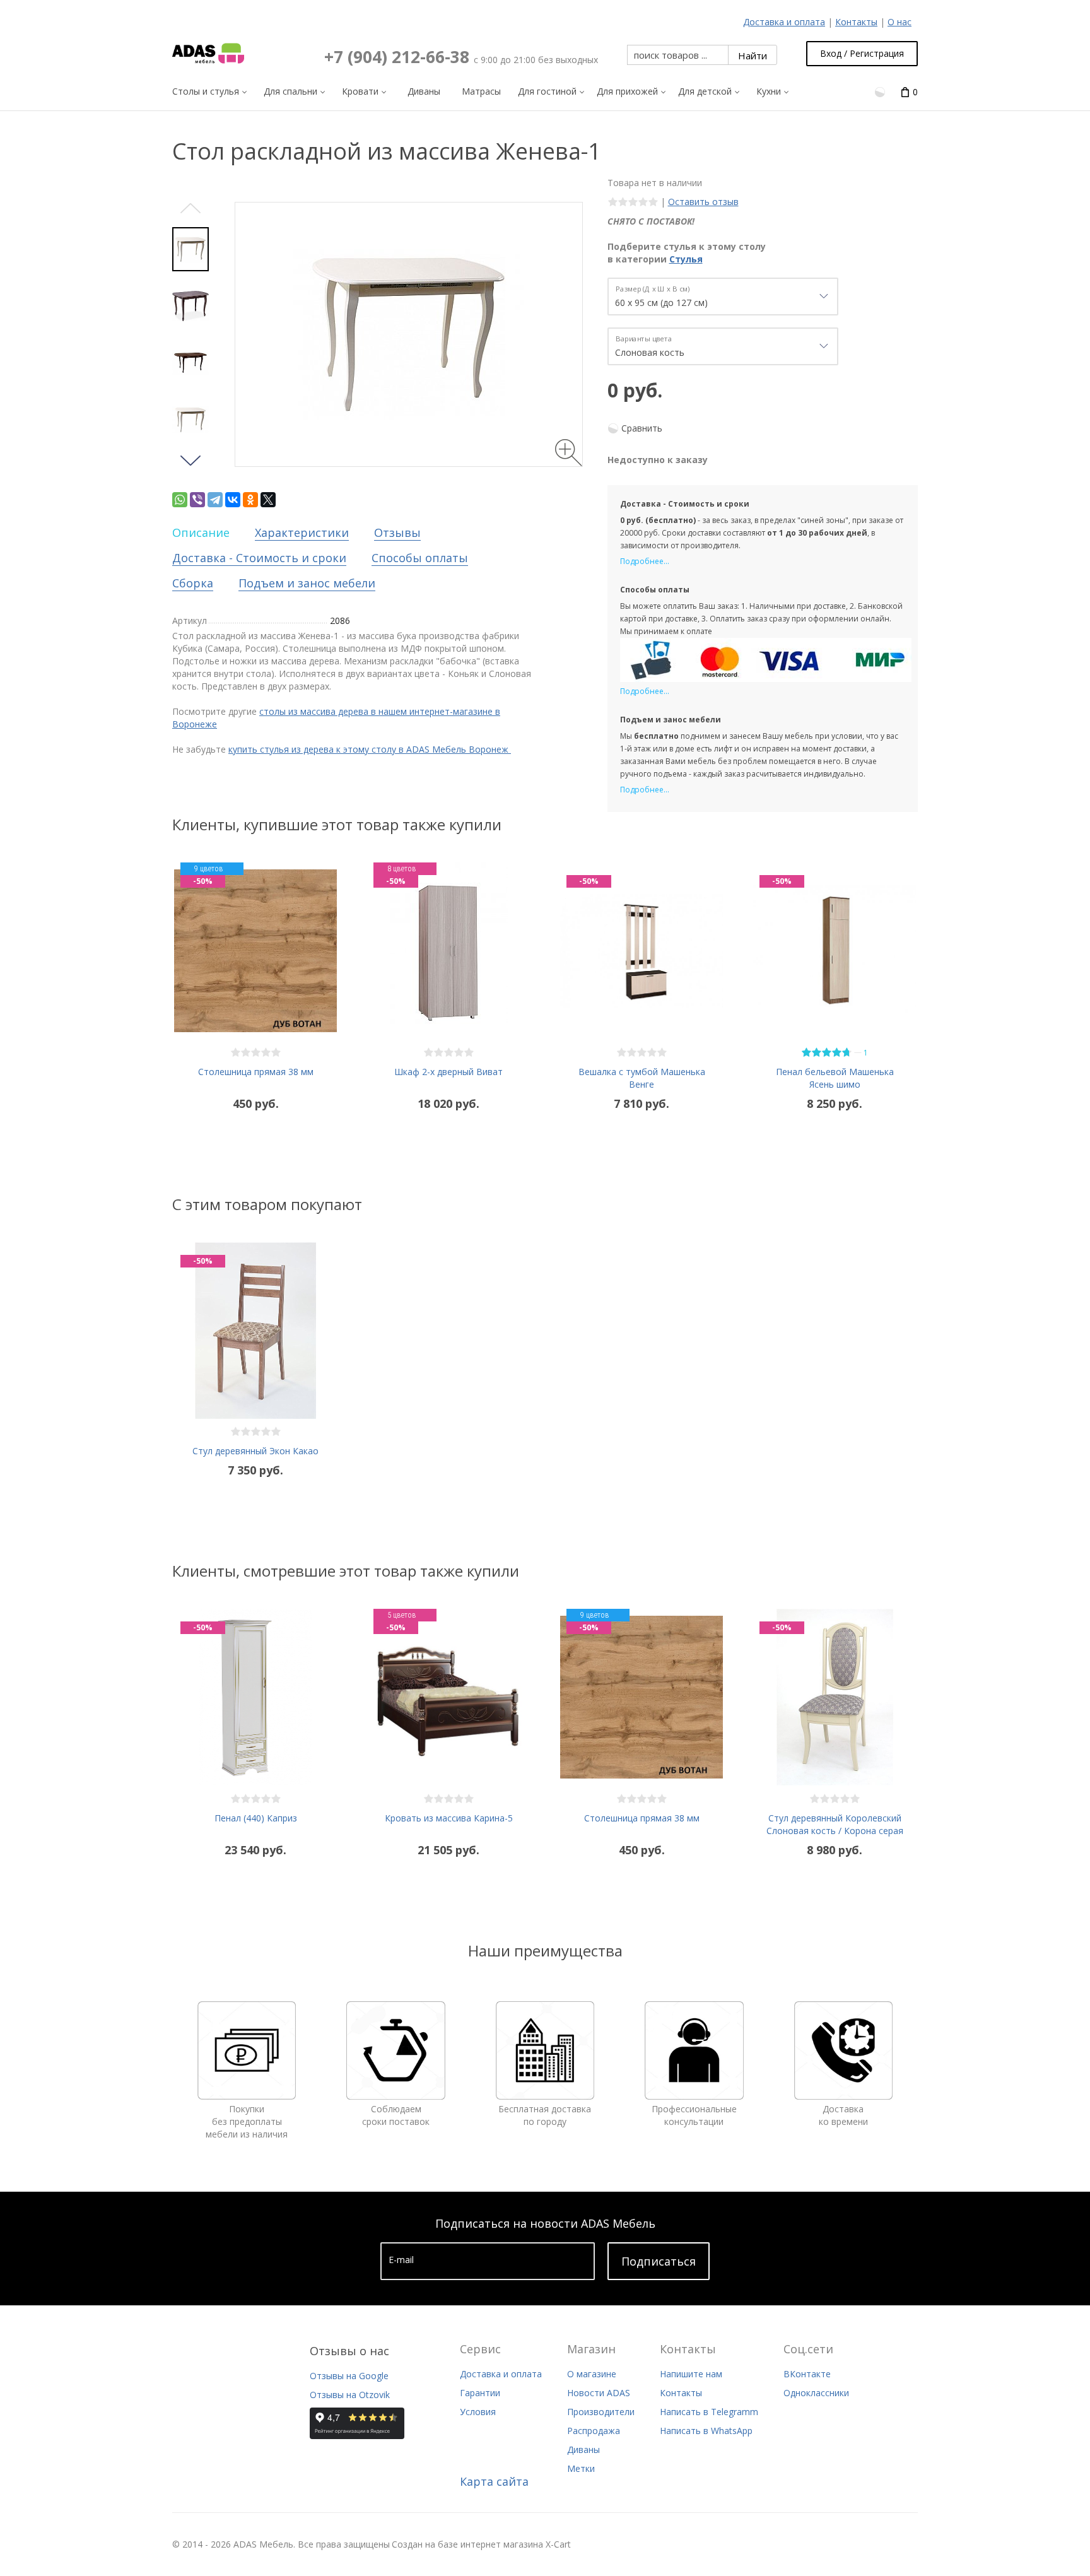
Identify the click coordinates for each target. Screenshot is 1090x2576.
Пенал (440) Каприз (256, 1818)
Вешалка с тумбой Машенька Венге (642, 1078)
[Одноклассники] (250, 500)
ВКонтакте (807, 2374)
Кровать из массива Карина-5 (449, 1818)
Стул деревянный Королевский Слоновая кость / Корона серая (835, 1824)
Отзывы (397, 532)
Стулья (686, 259)
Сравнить (642, 428)
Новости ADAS (599, 2393)
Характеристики (302, 532)
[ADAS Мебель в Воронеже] (208, 54)
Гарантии (480, 2393)
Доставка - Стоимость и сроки (259, 558)
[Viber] (197, 500)
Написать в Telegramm (709, 2412)
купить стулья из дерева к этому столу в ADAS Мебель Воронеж (370, 749)
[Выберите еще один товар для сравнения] (881, 91)
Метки (581, 2468)
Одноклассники (816, 2393)
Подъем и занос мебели (307, 583)
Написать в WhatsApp (706, 2431)
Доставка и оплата (784, 22)
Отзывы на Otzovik (350, 2395)
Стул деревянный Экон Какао (255, 1451)
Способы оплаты (420, 558)
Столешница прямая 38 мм (256, 1072)
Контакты (856, 22)
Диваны (583, 2450)
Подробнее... (645, 561)
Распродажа (594, 2431)
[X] (268, 500)
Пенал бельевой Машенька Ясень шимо (835, 1078)
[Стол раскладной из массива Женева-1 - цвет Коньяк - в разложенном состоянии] (190, 363)
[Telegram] (215, 500)
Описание (201, 532)
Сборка (193, 583)
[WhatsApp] (180, 500)
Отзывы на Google (349, 2376)
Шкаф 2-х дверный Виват (448, 1072)
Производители (601, 2412)
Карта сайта (494, 2481)
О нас (900, 22)
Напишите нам (691, 2374)
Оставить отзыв (703, 202)
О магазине (592, 2374)
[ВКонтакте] (233, 500)
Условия (478, 2412)
